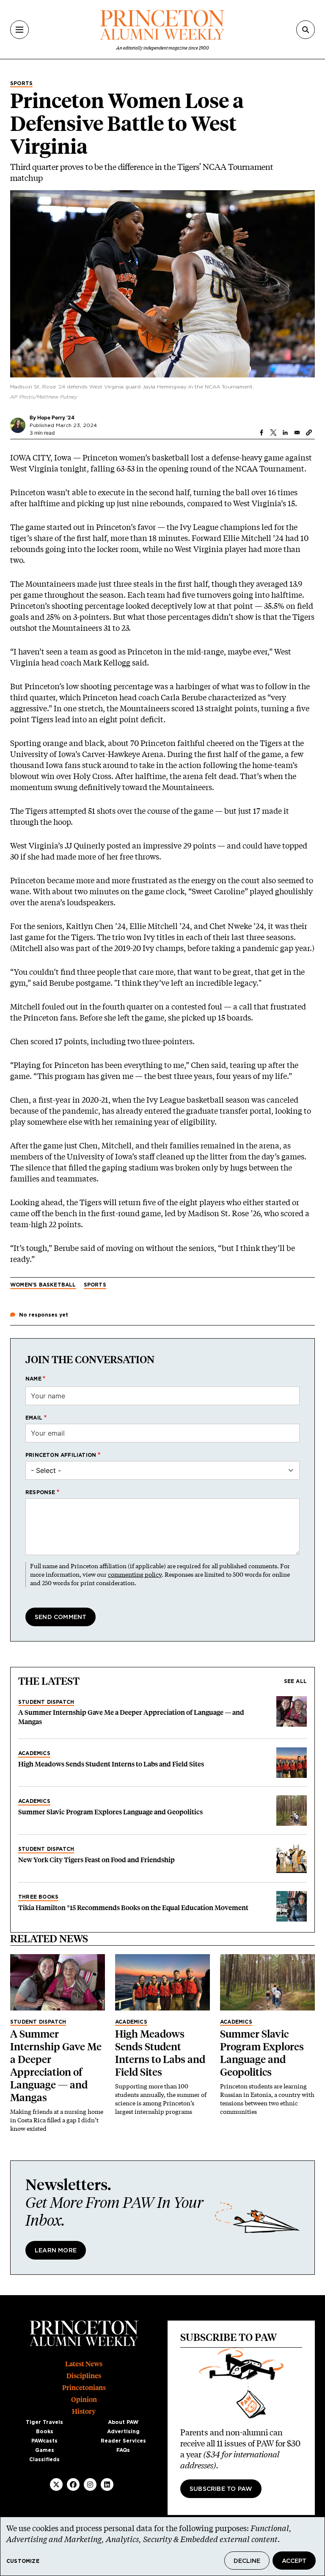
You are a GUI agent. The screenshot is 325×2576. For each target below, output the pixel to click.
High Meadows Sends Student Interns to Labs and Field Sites (111, 1764)
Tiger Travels (44, 2422)
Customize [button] (23, 2561)
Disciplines (84, 2376)
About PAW (123, 2422)
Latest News (84, 2364)
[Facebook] (73, 2484)
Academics (34, 1753)
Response (40, 1492)
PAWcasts (44, 2441)
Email (34, 1418)
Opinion (84, 2400)
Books (45, 2432)
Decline (247, 2561)
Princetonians (84, 2388)
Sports (21, 83)
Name (33, 1379)
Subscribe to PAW (221, 2489)
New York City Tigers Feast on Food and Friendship (96, 1860)
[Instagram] (90, 2484)
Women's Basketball (43, 1285)
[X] (56, 2484)
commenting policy (135, 1574)
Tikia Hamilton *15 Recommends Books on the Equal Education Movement (133, 1908)
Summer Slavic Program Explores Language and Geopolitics (110, 1812)
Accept (294, 2561)
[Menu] (19, 30)
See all (295, 1681)
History (84, 2411)
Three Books (38, 1897)
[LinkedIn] (107, 2484)
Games (45, 2450)
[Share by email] (297, 433)
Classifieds (44, 2460)
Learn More (56, 2251)
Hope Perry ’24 (56, 417)
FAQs (123, 2450)
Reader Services (123, 2441)
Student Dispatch (46, 1702)
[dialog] (162, 2546)
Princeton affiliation (61, 1455)
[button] (309, 433)
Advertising (123, 2432)
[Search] (306, 30)
